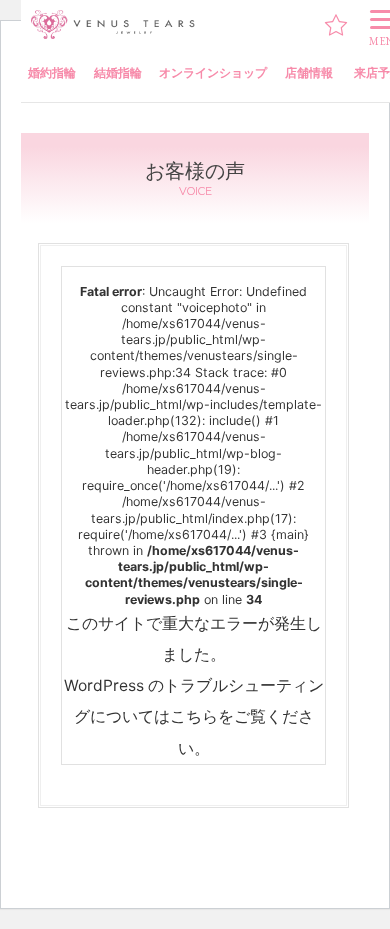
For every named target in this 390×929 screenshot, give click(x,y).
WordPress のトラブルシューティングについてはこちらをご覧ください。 (194, 716)
